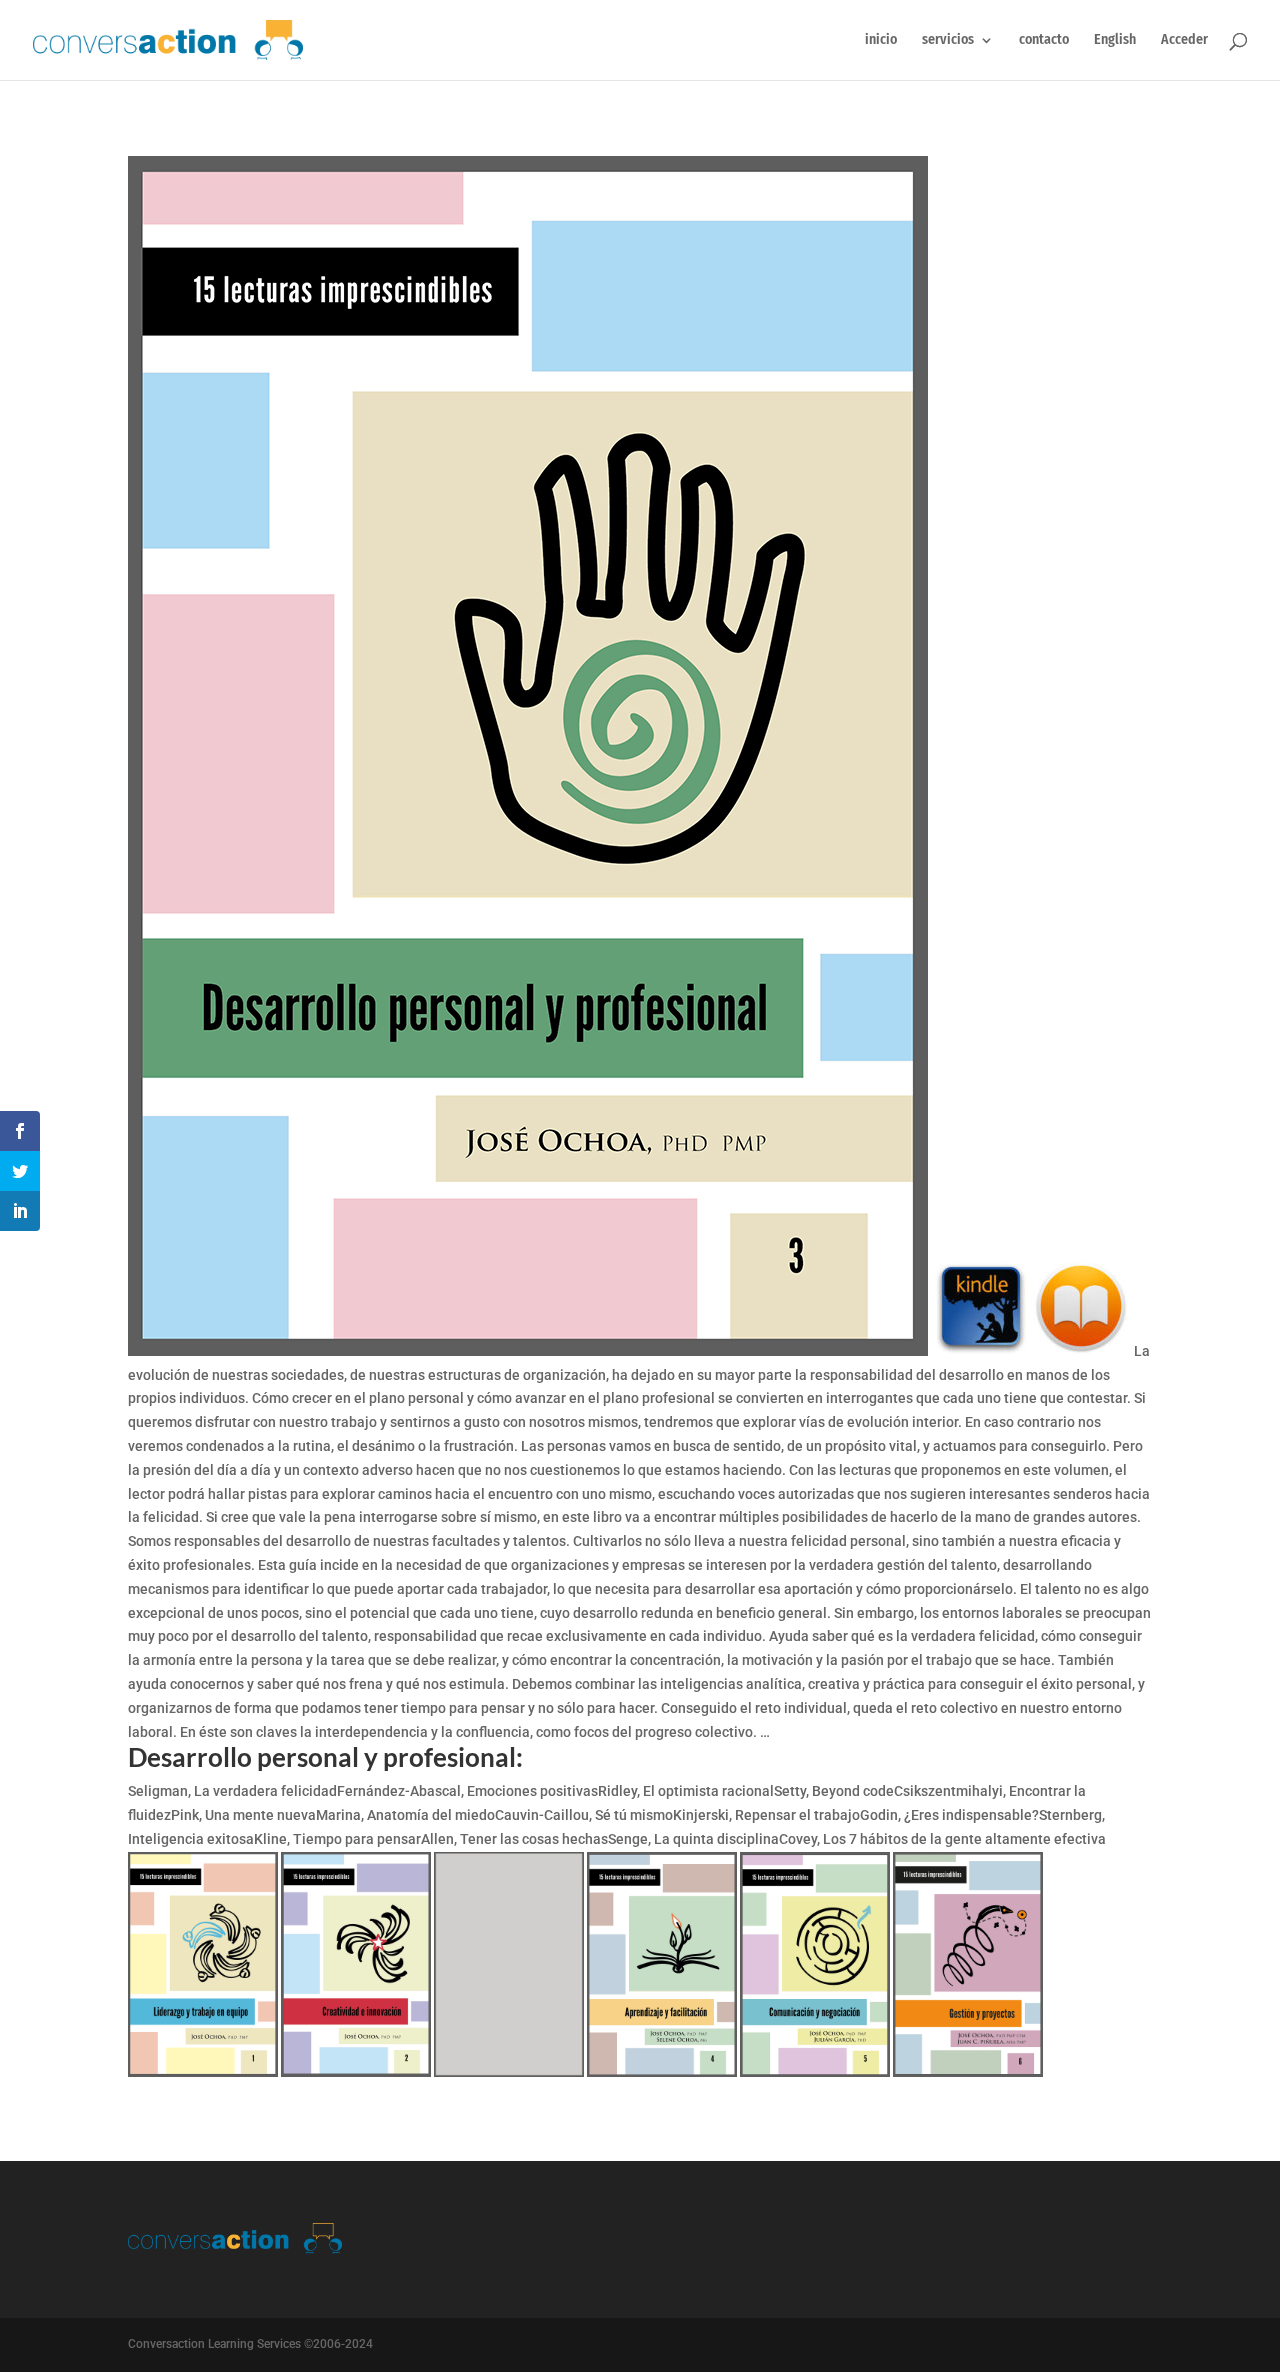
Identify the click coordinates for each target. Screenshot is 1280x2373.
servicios (948, 40)
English (1115, 40)
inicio (881, 40)
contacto (1044, 40)
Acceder (1184, 40)
